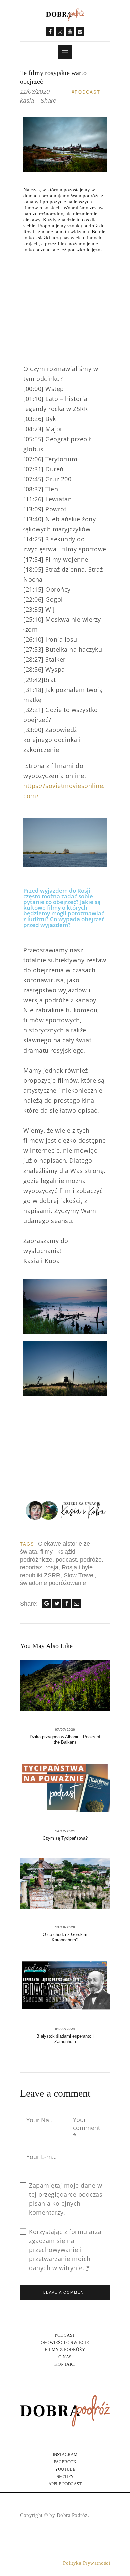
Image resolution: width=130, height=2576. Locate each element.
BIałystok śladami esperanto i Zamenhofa (65, 2039)
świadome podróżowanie (53, 1583)
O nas (65, 2357)
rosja (52, 1567)
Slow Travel (79, 1575)
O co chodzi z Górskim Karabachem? (65, 1937)
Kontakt (65, 2364)
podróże (91, 1560)
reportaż (31, 1567)
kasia (28, 101)
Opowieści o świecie (65, 2343)
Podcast (87, 92)
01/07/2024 (65, 2029)
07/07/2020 (65, 1729)
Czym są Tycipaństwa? (65, 1838)
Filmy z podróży (65, 2350)
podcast (66, 1560)
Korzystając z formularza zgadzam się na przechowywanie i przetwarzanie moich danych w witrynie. (65, 2250)
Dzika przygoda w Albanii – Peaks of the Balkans (65, 1740)
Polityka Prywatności (86, 2563)
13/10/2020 (65, 1927)
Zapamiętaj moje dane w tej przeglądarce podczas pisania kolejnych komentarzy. (66, 2199)
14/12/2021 (65, 1831)
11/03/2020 (35, 92)
